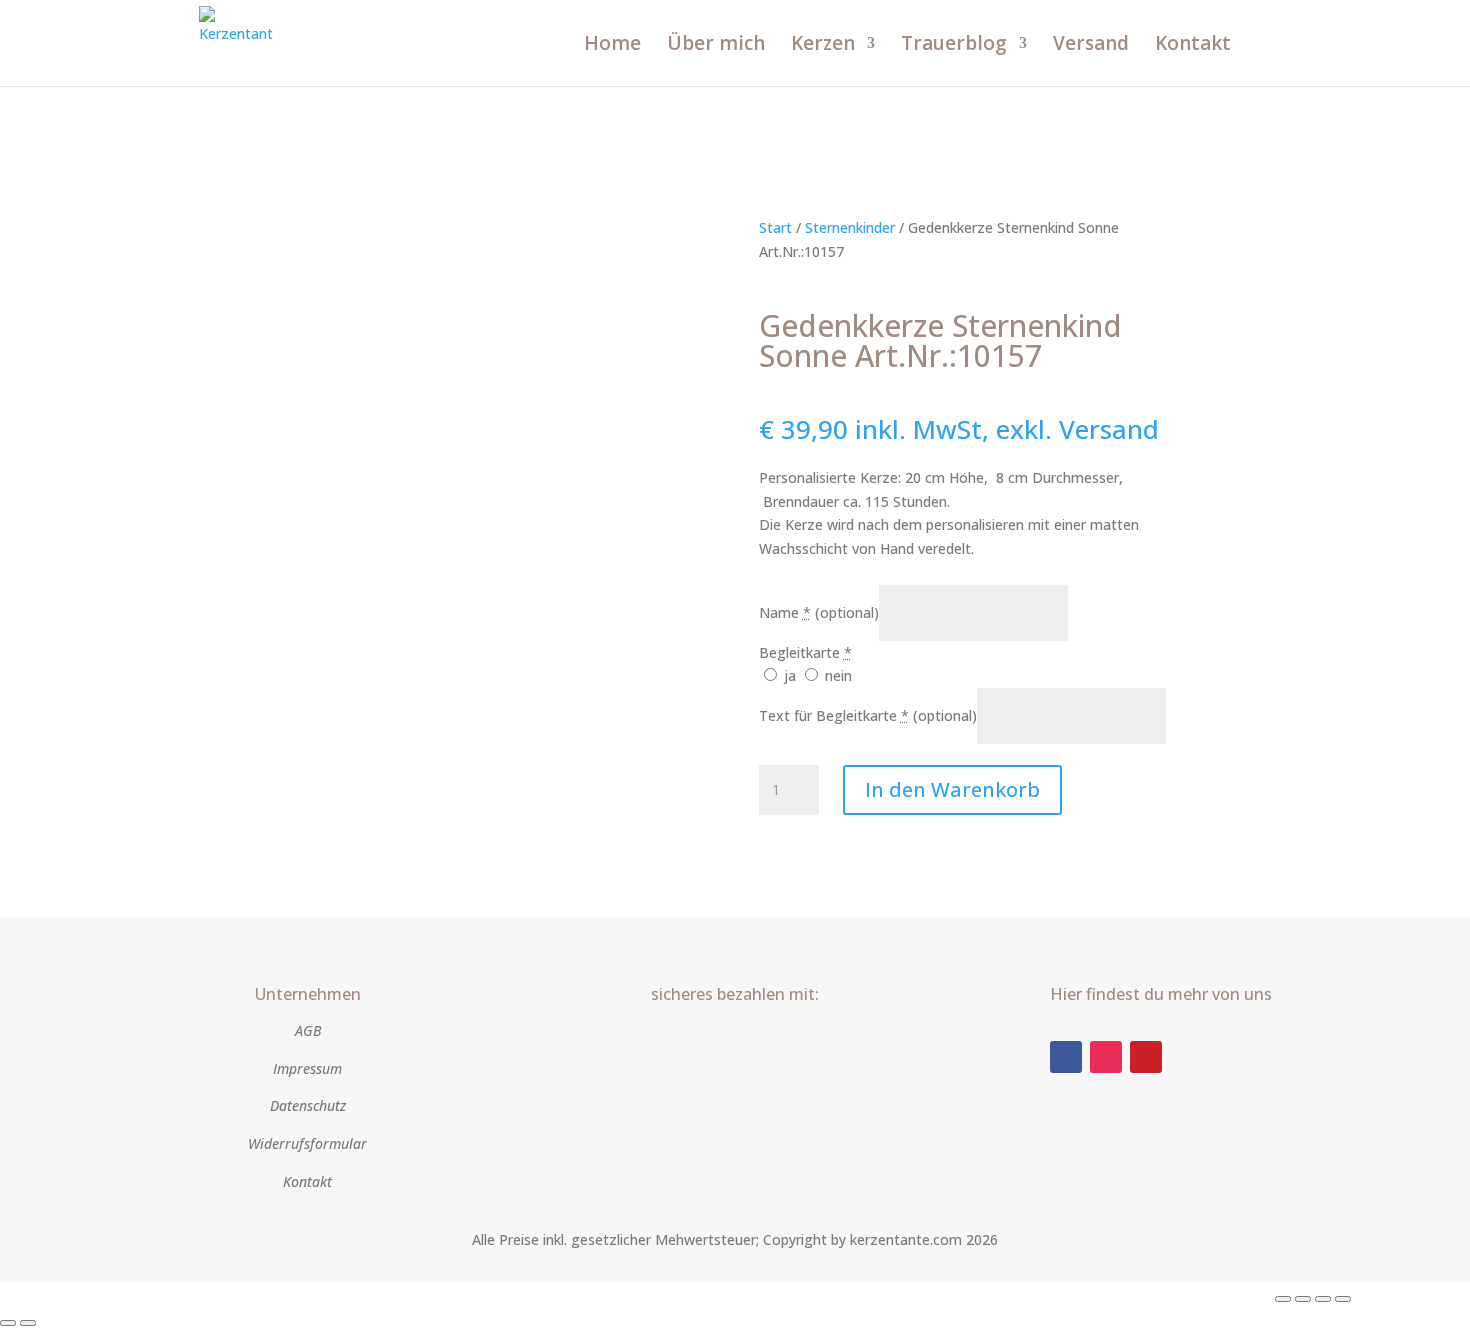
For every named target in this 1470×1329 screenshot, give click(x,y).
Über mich (716, 46)
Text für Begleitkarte (868, 715)
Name (819, 612)
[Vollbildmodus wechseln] (1303, 1299)
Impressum (307, 1068)
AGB (308, 1030)
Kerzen (823, 46)
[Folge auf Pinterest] (1146, 1057)
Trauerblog (954, 46)
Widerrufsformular (307, 1143)
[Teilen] (1323, 1299)
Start (775, 227)
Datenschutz (308, 1105)
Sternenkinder (850, 227)
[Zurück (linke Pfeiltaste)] (8, 1323)
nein (836, 675)
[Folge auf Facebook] (1066, 1057)
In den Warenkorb (952, 789)
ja (790, 675)
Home (612, 46)
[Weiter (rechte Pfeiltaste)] (28, 1323)
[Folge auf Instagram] (1106, 1057)
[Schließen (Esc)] (1343, 1299)
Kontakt (1193, 46)
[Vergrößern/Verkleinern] (1283, 1299)
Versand (1091, 46)
